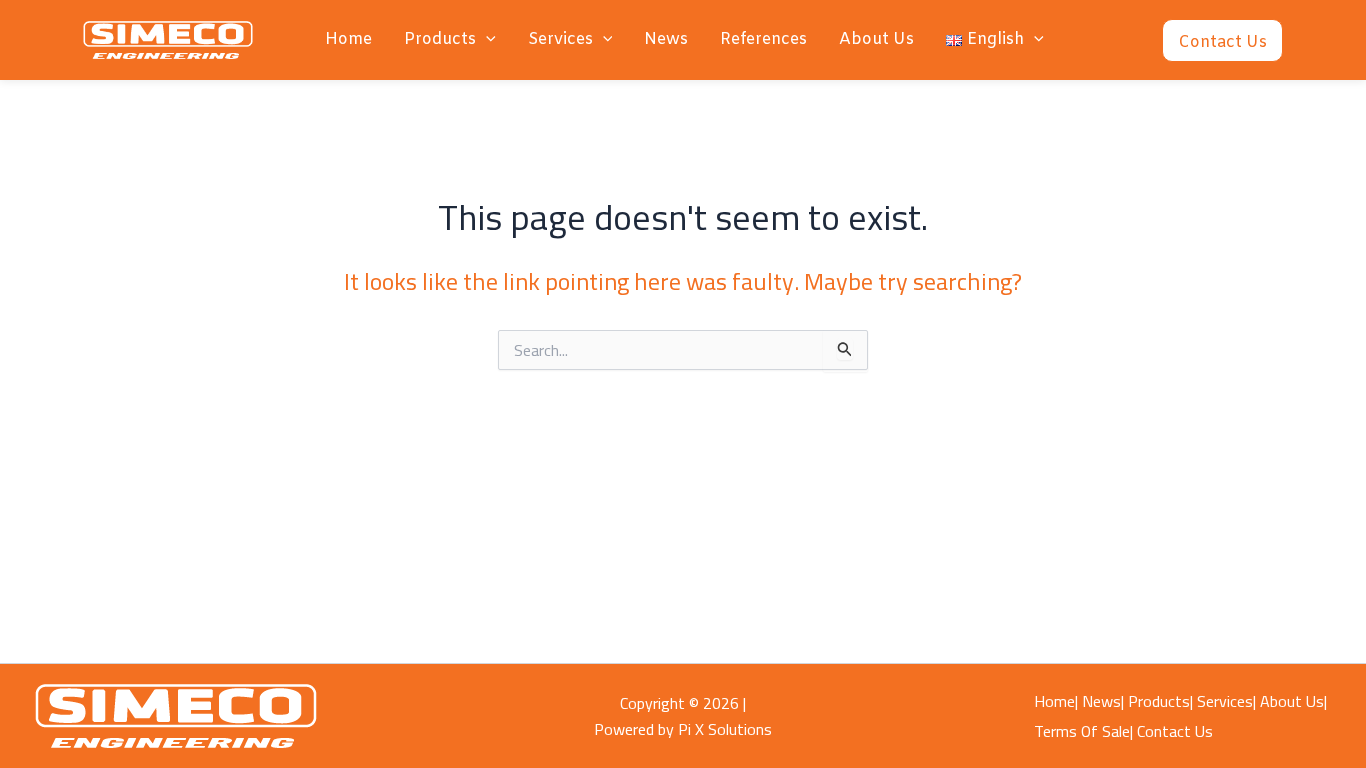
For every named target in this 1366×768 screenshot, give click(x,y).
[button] (486, 40)
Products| (1160, 701)
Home (348, 39)
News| (1103, 701)
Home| (1056, 701)
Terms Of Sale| (1083, 731)
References (763, 39)
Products (440, 39)
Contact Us (1175, 731)
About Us (876, 39)
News (666, 39)
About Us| (1293, 701)
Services (560, 39)
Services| (1226, 701)
